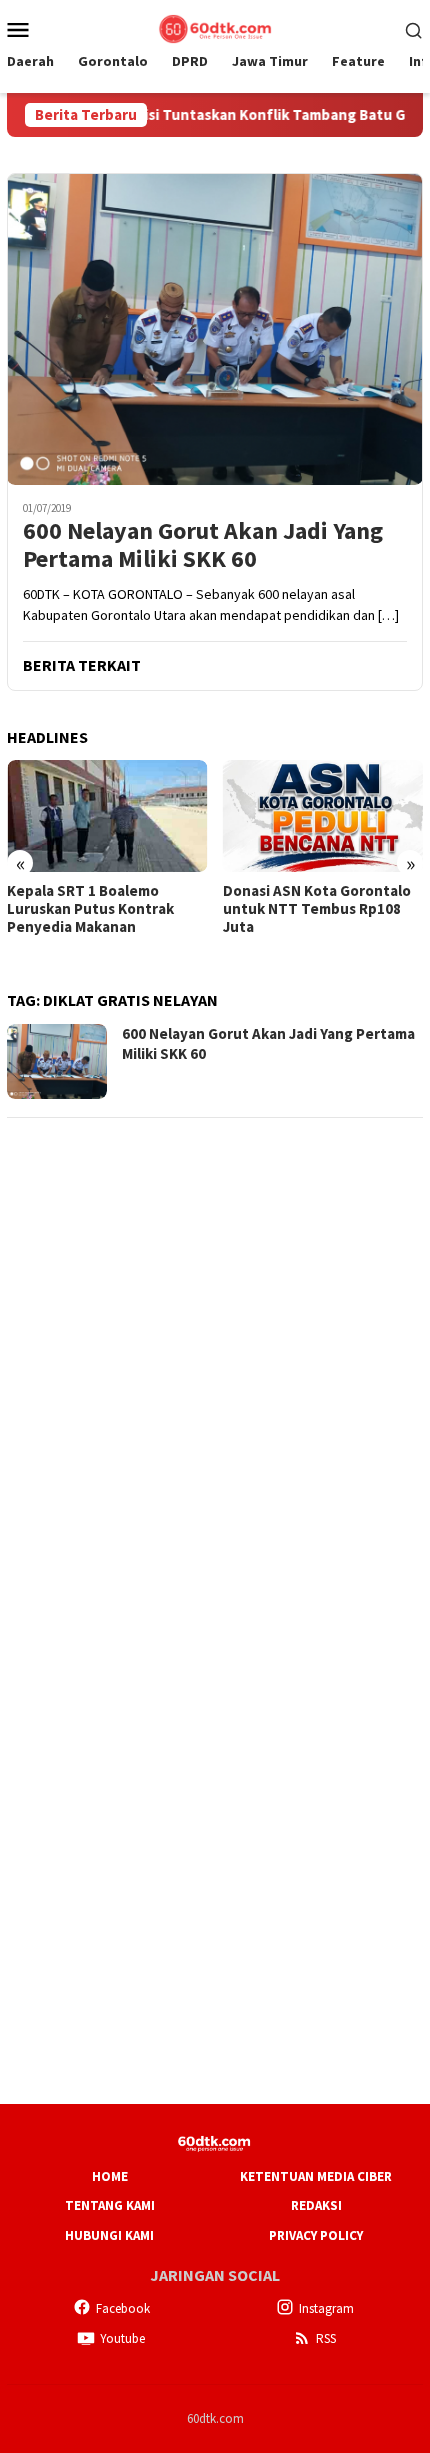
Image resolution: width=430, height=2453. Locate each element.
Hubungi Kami (109, 2235)
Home (110, 2176)
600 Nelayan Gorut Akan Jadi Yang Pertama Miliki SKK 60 (203, 546)
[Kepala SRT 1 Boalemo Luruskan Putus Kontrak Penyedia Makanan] (107, 816)
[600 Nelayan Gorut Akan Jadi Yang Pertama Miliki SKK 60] (215, 329)
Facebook (123, 2308)
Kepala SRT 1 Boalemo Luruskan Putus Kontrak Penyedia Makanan (90, 909)
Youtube (122, 2338)
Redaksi (316, 2205)
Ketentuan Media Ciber (316, 2176)
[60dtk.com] (215, 27)
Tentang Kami (110, 2205)
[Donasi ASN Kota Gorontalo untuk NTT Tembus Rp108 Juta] (323, 816)
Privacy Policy (316, 2235)
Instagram (326, 2308)
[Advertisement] (215, 1351)
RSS (326, 2338)
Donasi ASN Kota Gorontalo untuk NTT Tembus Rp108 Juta (317, 909)
